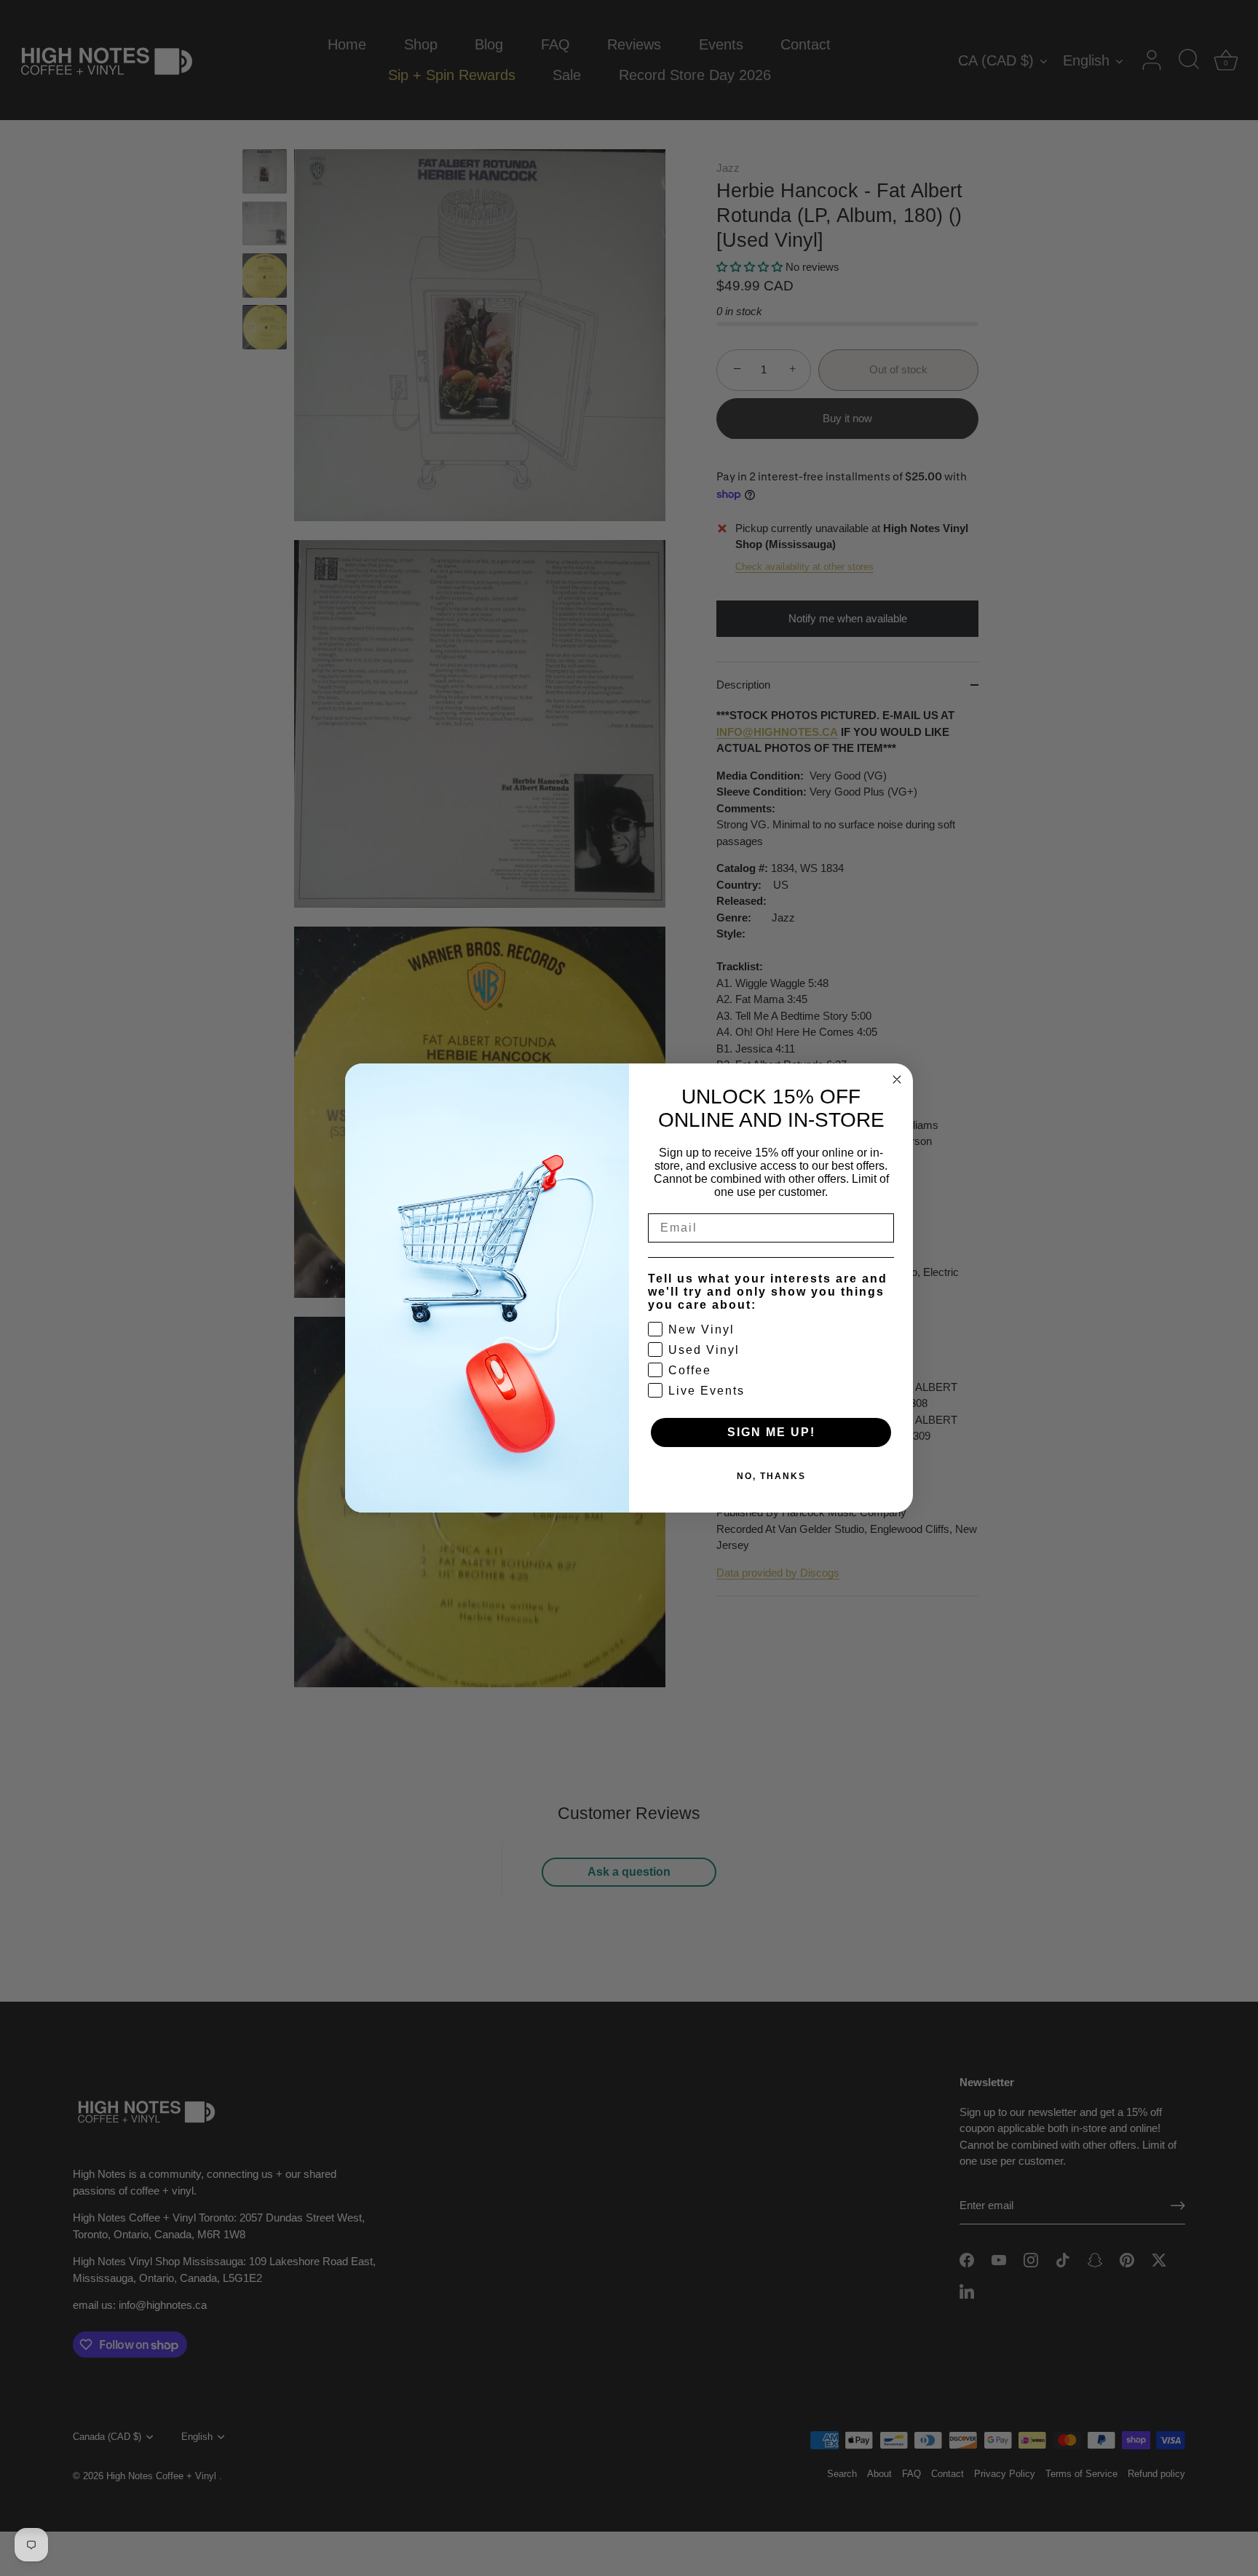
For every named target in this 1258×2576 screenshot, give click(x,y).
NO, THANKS (771, 1476)
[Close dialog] (897, 1079)
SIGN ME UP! (771, 1432)
